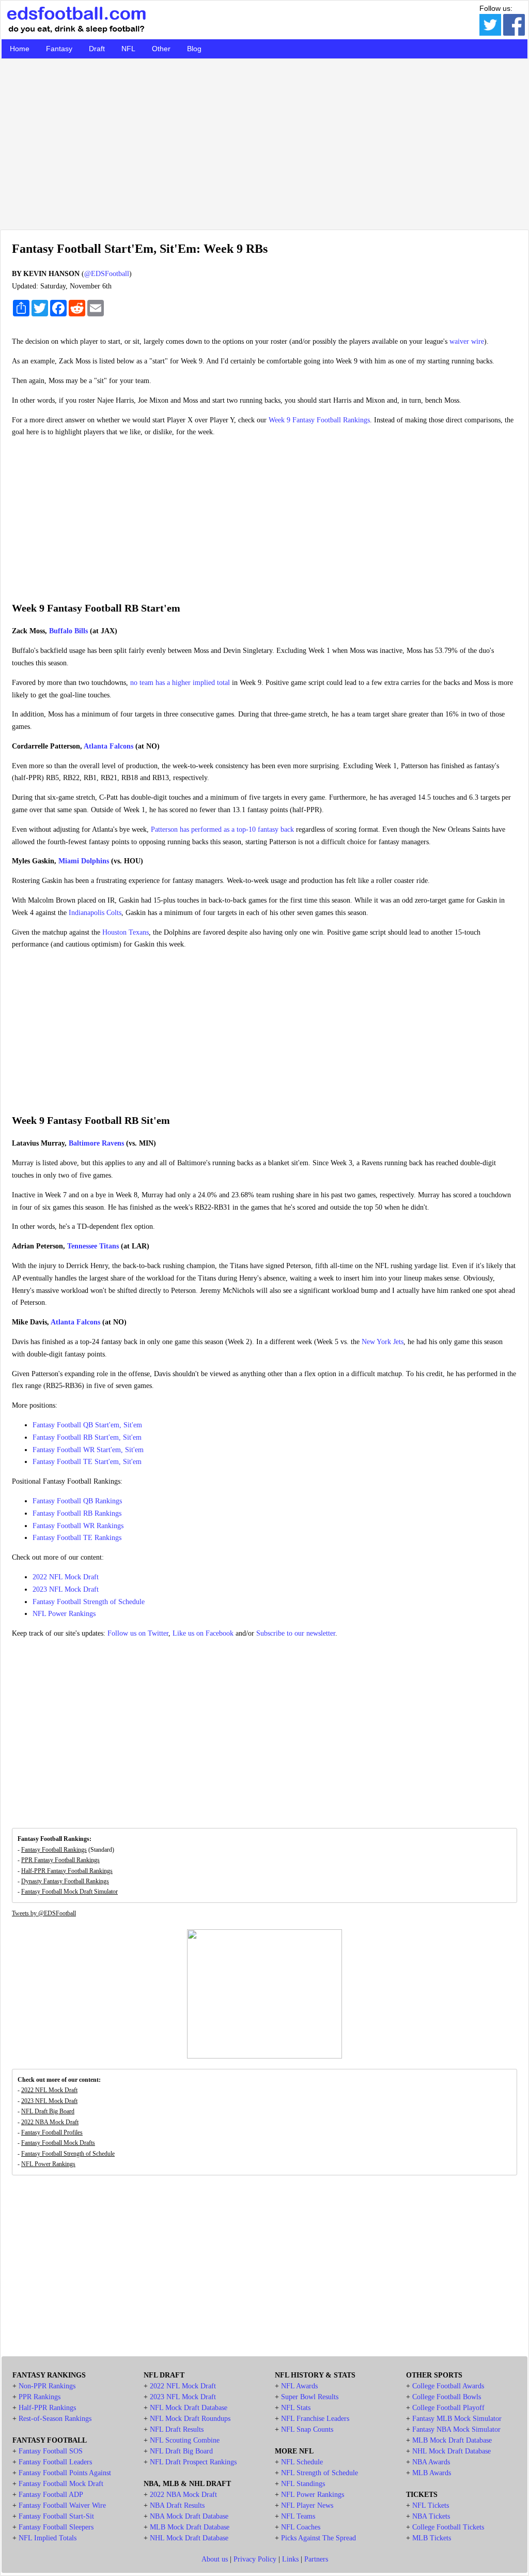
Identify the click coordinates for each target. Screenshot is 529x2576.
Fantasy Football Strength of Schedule (89, 1602)
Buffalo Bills (68, 631)
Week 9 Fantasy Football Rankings (319, 420)
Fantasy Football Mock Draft (61, 2484)
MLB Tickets (432, 2538)
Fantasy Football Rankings (54, 1850)
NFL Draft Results (177, 2429)
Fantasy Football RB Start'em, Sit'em (87, 1437)
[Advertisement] (264, 144)
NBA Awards (431, 2462)
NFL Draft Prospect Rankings (193, 2462)
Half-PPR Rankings (47, 2408)
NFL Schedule (302, 2462)
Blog (194, 49)
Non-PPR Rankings (47, 2386)
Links (290, 2559)
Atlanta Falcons (108, 746)
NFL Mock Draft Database (189, 2408)
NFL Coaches (301, 2527)
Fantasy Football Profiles (52, 2132)
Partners (316, 2559)
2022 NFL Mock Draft (66, 1577)
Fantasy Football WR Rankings (78, 1526)
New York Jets (383, 1342)
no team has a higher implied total (180, 683)
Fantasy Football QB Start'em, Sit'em (87, 1425)
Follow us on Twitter (138, 1633)
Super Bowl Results (310, 2397)
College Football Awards (448, 2386)
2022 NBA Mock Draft (50, 2122)
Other (161, 49)
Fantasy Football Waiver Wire (62, 2505)
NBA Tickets (431, 2516)
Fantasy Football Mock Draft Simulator (69, 1892)
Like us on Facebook (203, 1633)
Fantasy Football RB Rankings (77, 1513)
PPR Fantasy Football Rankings (60, 1860)
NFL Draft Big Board (48, 2111)
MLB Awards (432, 2473)
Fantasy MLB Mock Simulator (457, 2419)
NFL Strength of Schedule (320, 2473)
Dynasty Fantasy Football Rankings (65, 1881)
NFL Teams (298, 2516)
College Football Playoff (448, 2408)
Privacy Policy (255, 2559)
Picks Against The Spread (318, 2538)
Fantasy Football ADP (51, 2495)
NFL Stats (296, 2408)
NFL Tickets (431, 2505)
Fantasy (59, 49)
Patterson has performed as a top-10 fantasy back (222, 829)
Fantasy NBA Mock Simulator (456, 2429)
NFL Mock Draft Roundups (190, 2419)
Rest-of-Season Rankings (55, 2419)
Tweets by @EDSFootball (44, 1913)
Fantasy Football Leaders (55, 2462)
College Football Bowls (447, 2397)
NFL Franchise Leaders (315, 2419)
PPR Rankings (40, 2397)
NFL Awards (299, 2386)
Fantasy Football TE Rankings (77, 1538)
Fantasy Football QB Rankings (77, 1501)
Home (20, 49)
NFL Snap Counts (307, 2429)
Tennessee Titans (93, 1246)
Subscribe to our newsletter (296, 1633)
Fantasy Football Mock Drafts (58, 2143)
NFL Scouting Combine (185, 2440)
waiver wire (467, 341)
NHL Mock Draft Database (189, 2538)
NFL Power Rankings (64, 1614)
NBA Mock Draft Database (189, 2516)
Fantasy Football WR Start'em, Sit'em (88, 1450)
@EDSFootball (107, 274)
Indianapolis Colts (95, 913)
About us (215, 2559)
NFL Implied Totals (48, 2538)
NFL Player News (307, 2505)
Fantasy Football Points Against (65, 2473)
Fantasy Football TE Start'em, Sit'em (87, 1462)
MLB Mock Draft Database (190, 2527)
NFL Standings (303, 2484)
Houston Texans (126, 932)
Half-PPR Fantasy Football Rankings (67, 1871)
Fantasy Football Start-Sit (56, 2516)
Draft (97, 49)
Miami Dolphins (84, 861)
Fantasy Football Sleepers (56, 2527)
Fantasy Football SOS (51, 2451)
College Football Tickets (448, 2527)
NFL (128, 49)
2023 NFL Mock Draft (66, 1589)
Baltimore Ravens (96, 1143)
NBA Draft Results (177, 2505)
